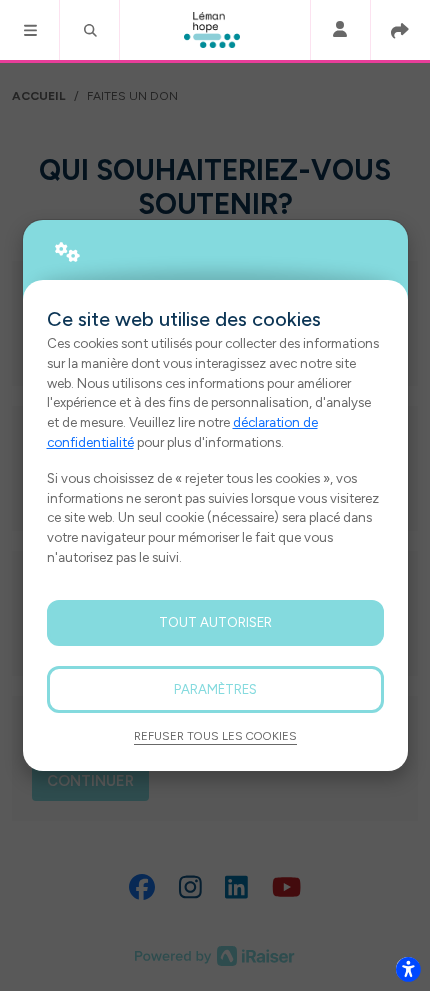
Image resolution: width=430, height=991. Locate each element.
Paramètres (215, 689)
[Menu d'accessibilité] (408, 969)
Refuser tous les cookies (215, 736)
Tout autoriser (215, 622)
